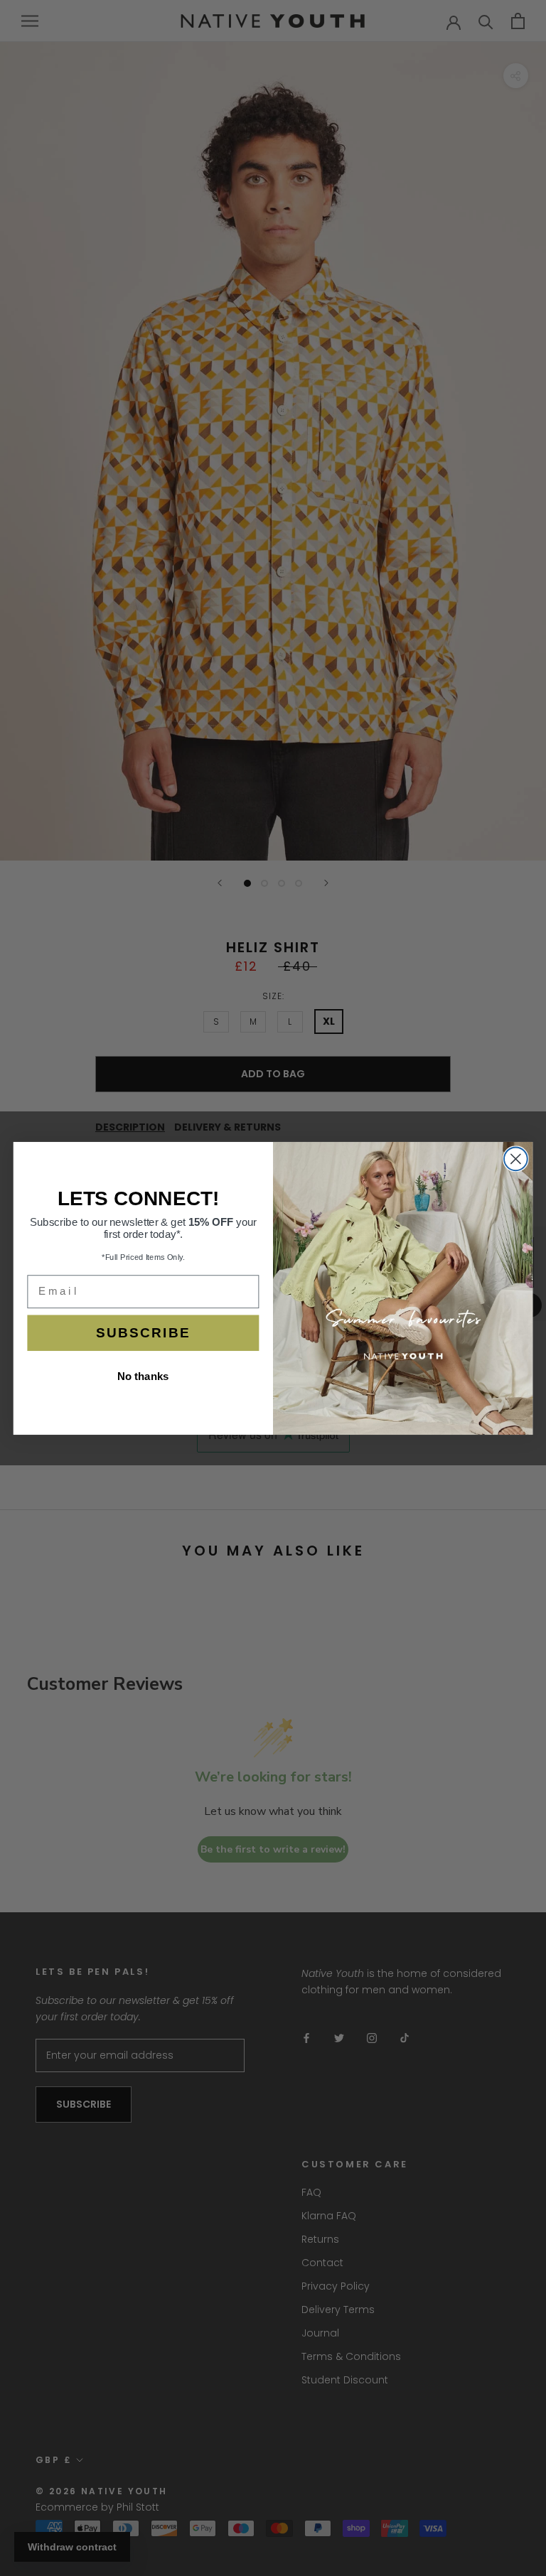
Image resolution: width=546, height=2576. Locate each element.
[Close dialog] (516, 1159)
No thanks (143, 1376)
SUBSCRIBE (143, 1333)
